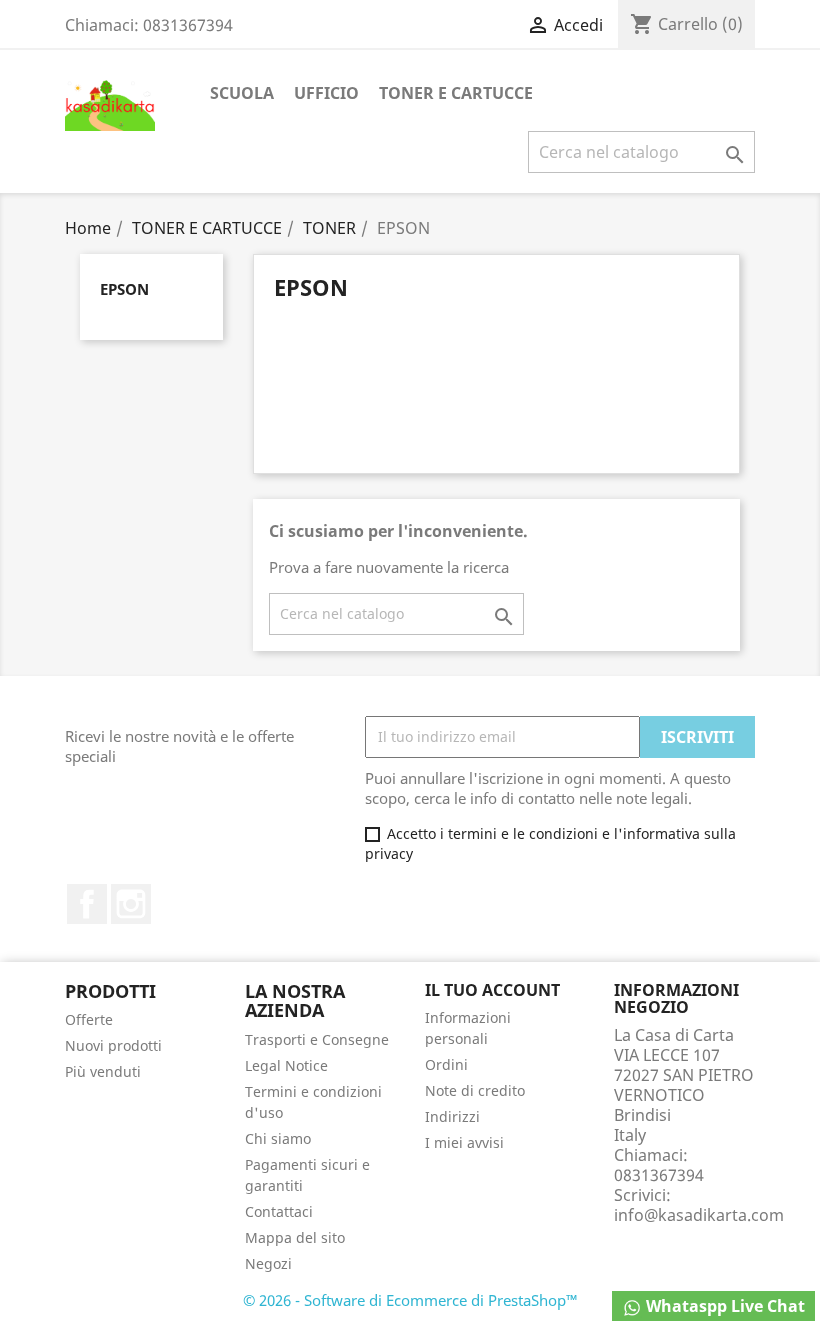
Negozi (268, 1263)
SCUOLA (242, 93)
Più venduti (103, 1071)
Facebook (87, 904)
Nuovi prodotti (113, 1045)
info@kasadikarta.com (699, 1215)
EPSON (124, 289)
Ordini (446, 1064)
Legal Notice (286, 1065)
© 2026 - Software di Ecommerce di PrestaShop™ (410, 1300)
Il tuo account (492, 990)
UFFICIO (326, 93)
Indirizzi (452, 1116)
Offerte (89, 1019)
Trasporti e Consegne (317, 1039)
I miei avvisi (464, 1142)
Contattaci (279, 1211)
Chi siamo (278, 1138)
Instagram (131, 904)
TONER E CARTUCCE (456, 93)
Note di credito (475, 1090)
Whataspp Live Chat (723, 1306)
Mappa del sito (295, 1237)
